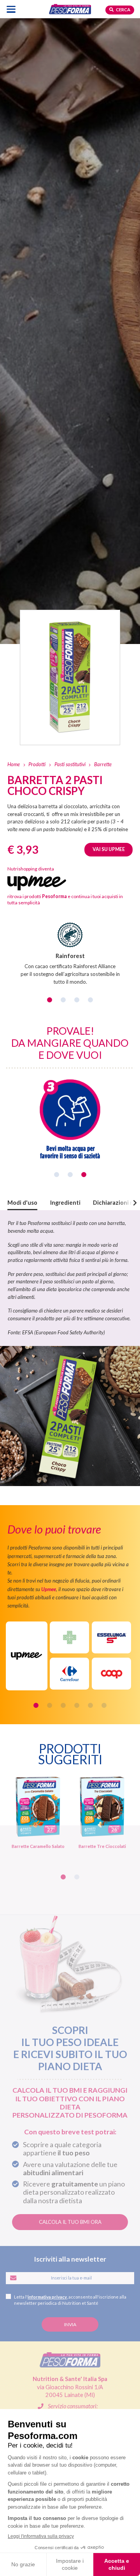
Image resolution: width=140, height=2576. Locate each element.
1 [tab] (50, 1000)
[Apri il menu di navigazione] (11, 9)
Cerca (123, 10)
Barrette (103, 764)
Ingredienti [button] (65, 1203)
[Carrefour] (69, 1674)
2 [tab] (63, 1000)
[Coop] (111, 1674)
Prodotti (37, 764)
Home (14, 764)
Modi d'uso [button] (22, 1203)
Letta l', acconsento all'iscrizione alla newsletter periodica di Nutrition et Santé (70, 2300)
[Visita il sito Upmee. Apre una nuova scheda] (27, 1656)
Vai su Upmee (109, 849)
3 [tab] (77, 1000)
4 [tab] (90, 1000)
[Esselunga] (111, 1637)
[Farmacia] (69, 1637)
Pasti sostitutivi (70, 764)
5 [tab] (90, 1705)
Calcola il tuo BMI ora (70, 2222)
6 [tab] (104, 1705)
